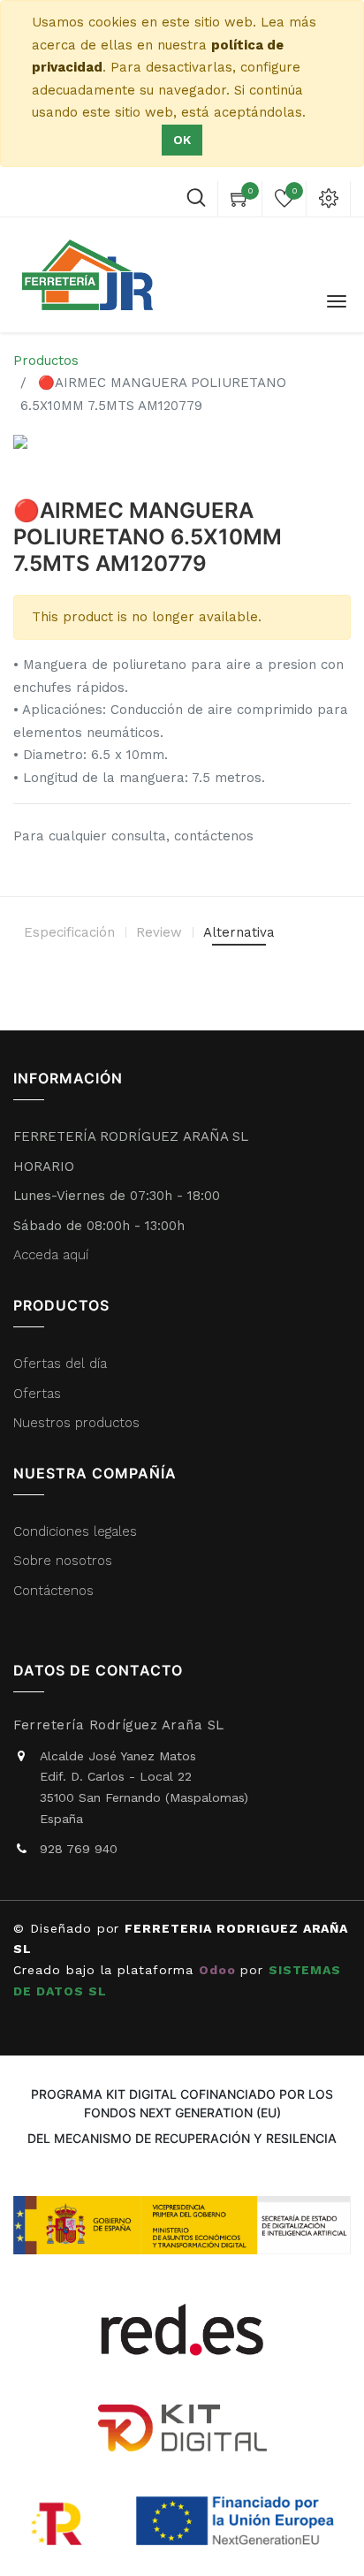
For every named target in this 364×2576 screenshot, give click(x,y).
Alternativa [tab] (239, 932)
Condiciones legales (77, 1531)
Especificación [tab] (69, 932)
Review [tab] (159, 932)
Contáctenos (53, 1591)
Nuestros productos (76, 1423)
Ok (182, 140)
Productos (46, 361)
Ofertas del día (60, 1364)
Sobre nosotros (63, 1561)
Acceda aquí (51, 1255)
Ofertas (37, 1394)
